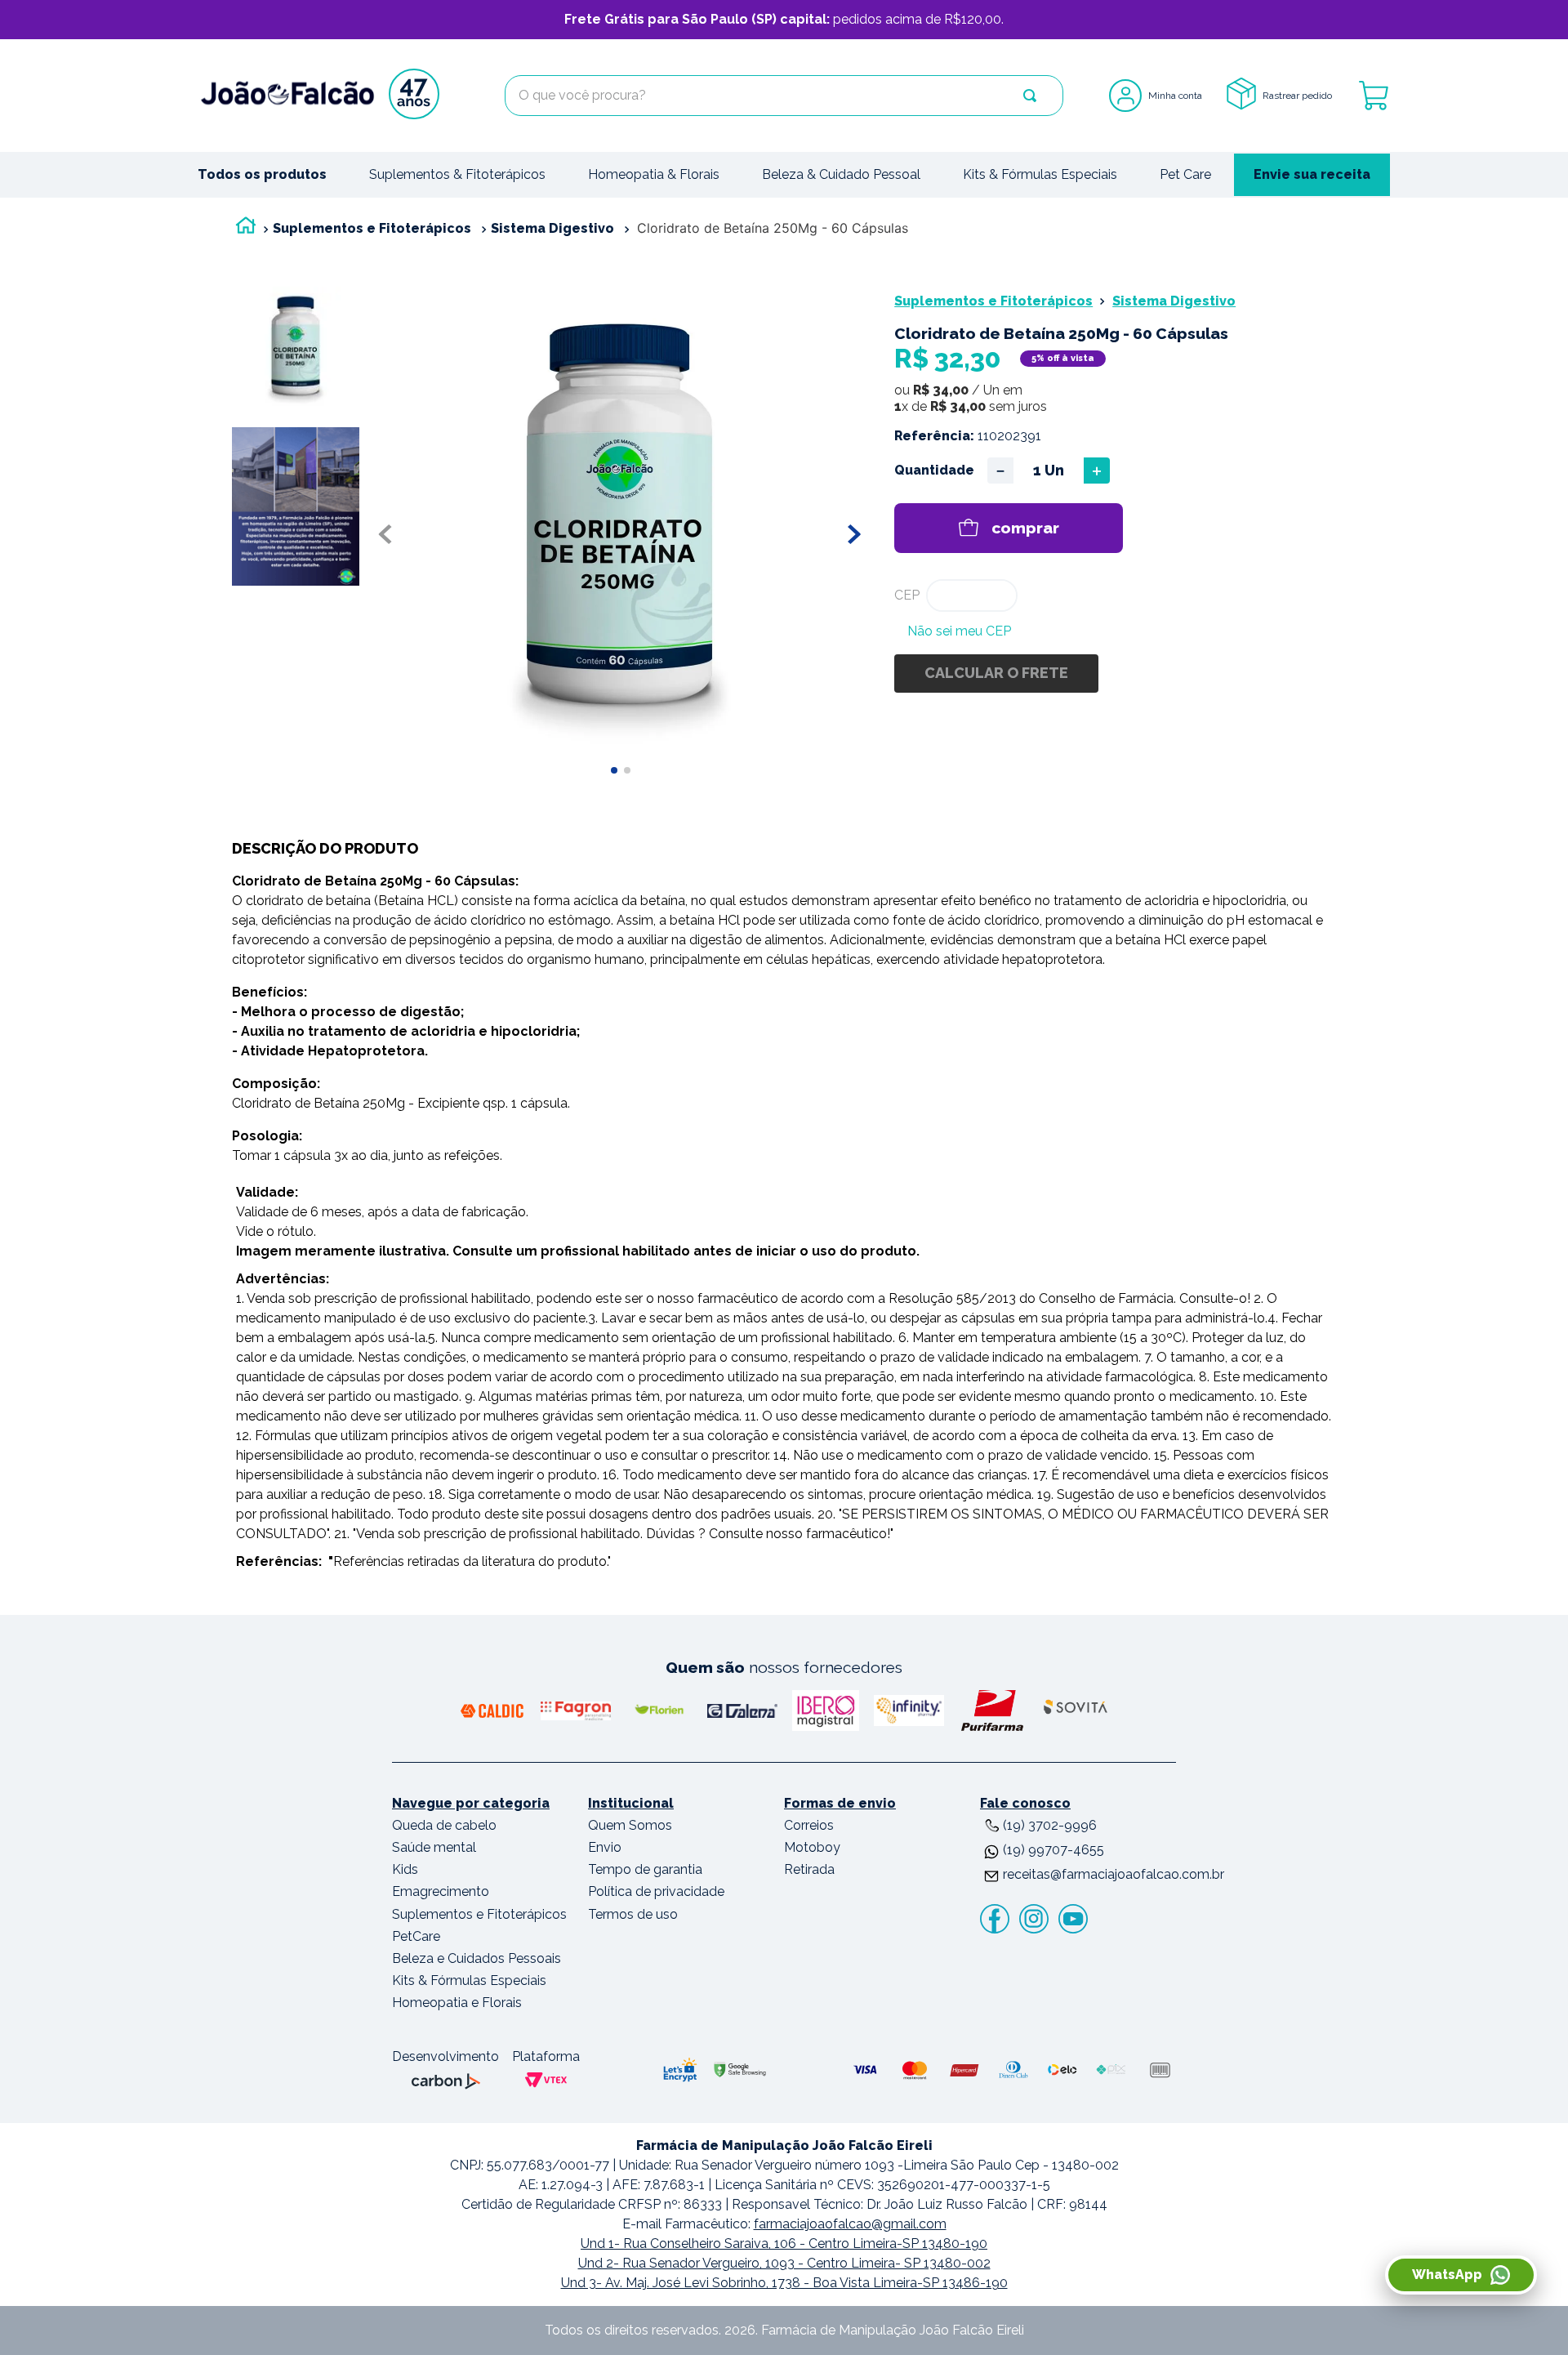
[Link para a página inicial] (246, 229)
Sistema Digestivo (552, 228)
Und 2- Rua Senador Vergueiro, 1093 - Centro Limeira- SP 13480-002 (784, 2263)
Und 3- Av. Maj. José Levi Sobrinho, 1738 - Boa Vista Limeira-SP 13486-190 (784, 2283)
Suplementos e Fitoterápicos (372, 228)
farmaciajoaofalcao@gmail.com (850, 2224)
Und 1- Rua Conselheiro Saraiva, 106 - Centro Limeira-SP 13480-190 (784, 2243)
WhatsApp (1447, 2275)
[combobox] (784, 96)
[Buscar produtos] (1030, 96)
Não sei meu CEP (959, 631)
